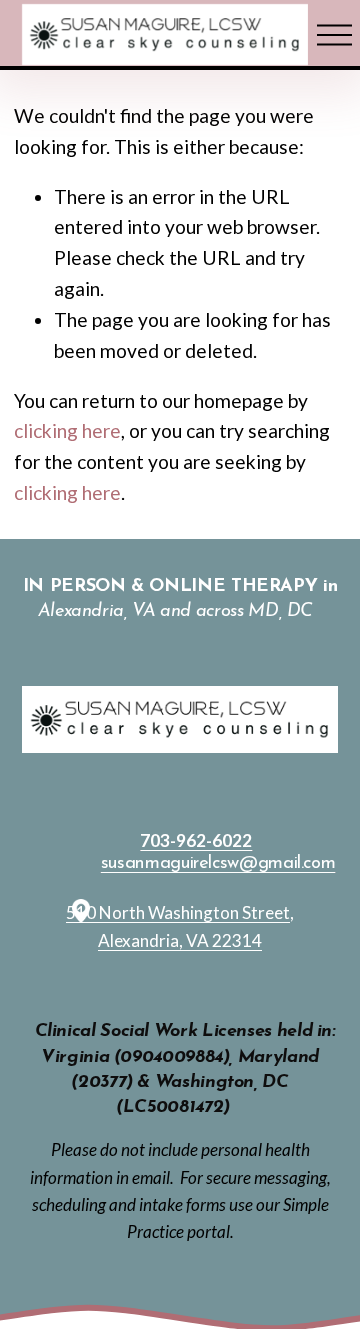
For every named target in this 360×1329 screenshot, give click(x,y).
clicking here (67, 430)
